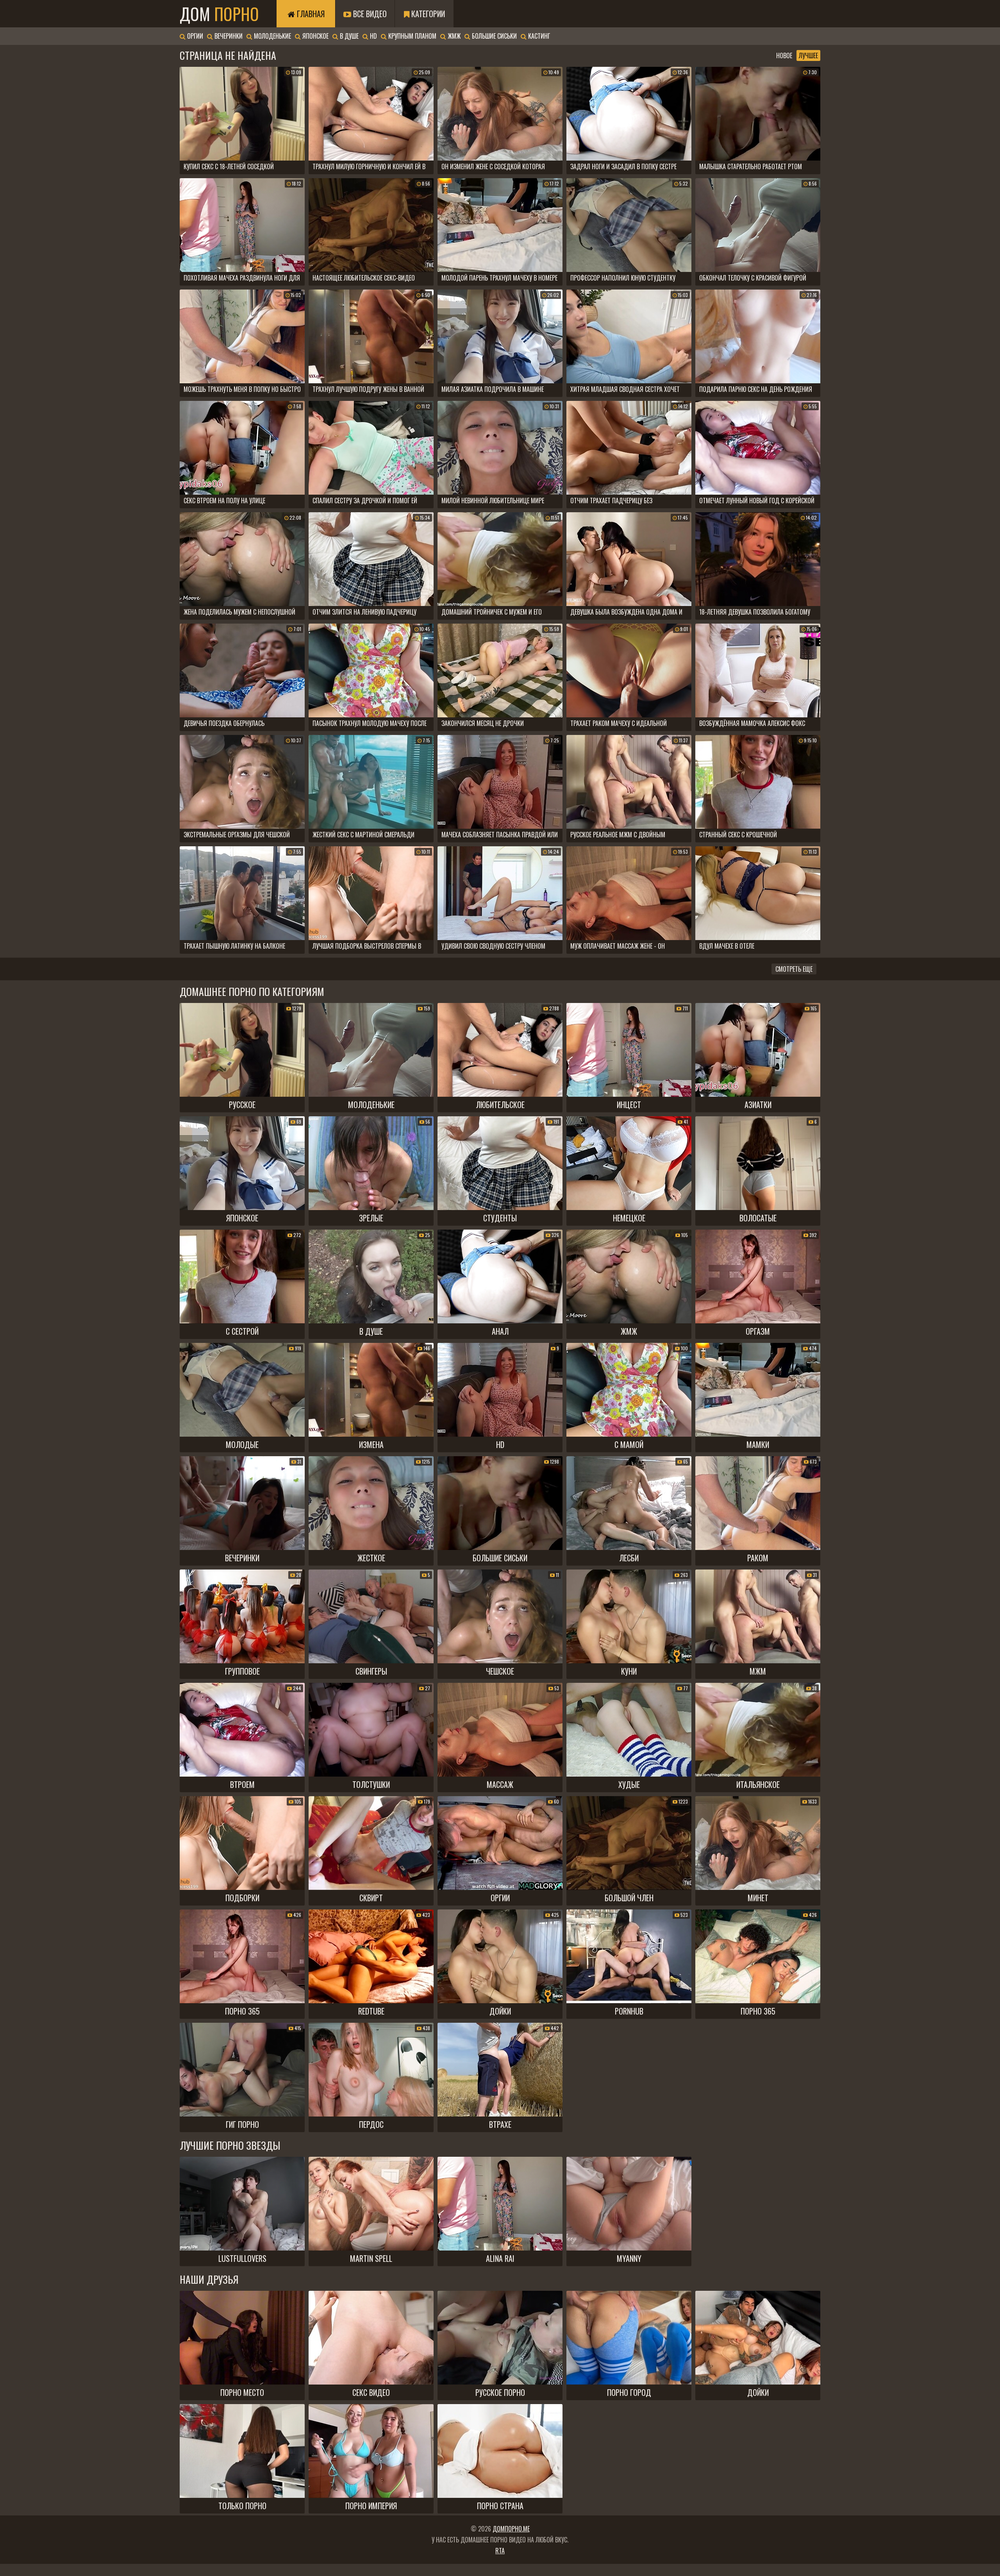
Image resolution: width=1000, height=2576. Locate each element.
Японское (315, 36)
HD (373, 36)
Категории (427, 14)
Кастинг (538, 36)
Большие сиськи (494, 36)
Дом (219, 14)
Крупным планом (412, 36)
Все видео (369, 14)
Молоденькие (272, 36)
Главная (310, 14)
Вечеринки (228, 36)
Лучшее (808, 55)
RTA (500, 2551)
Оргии (194, 36)
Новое (784, 55)
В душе (348, 36)
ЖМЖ (453, 36)
